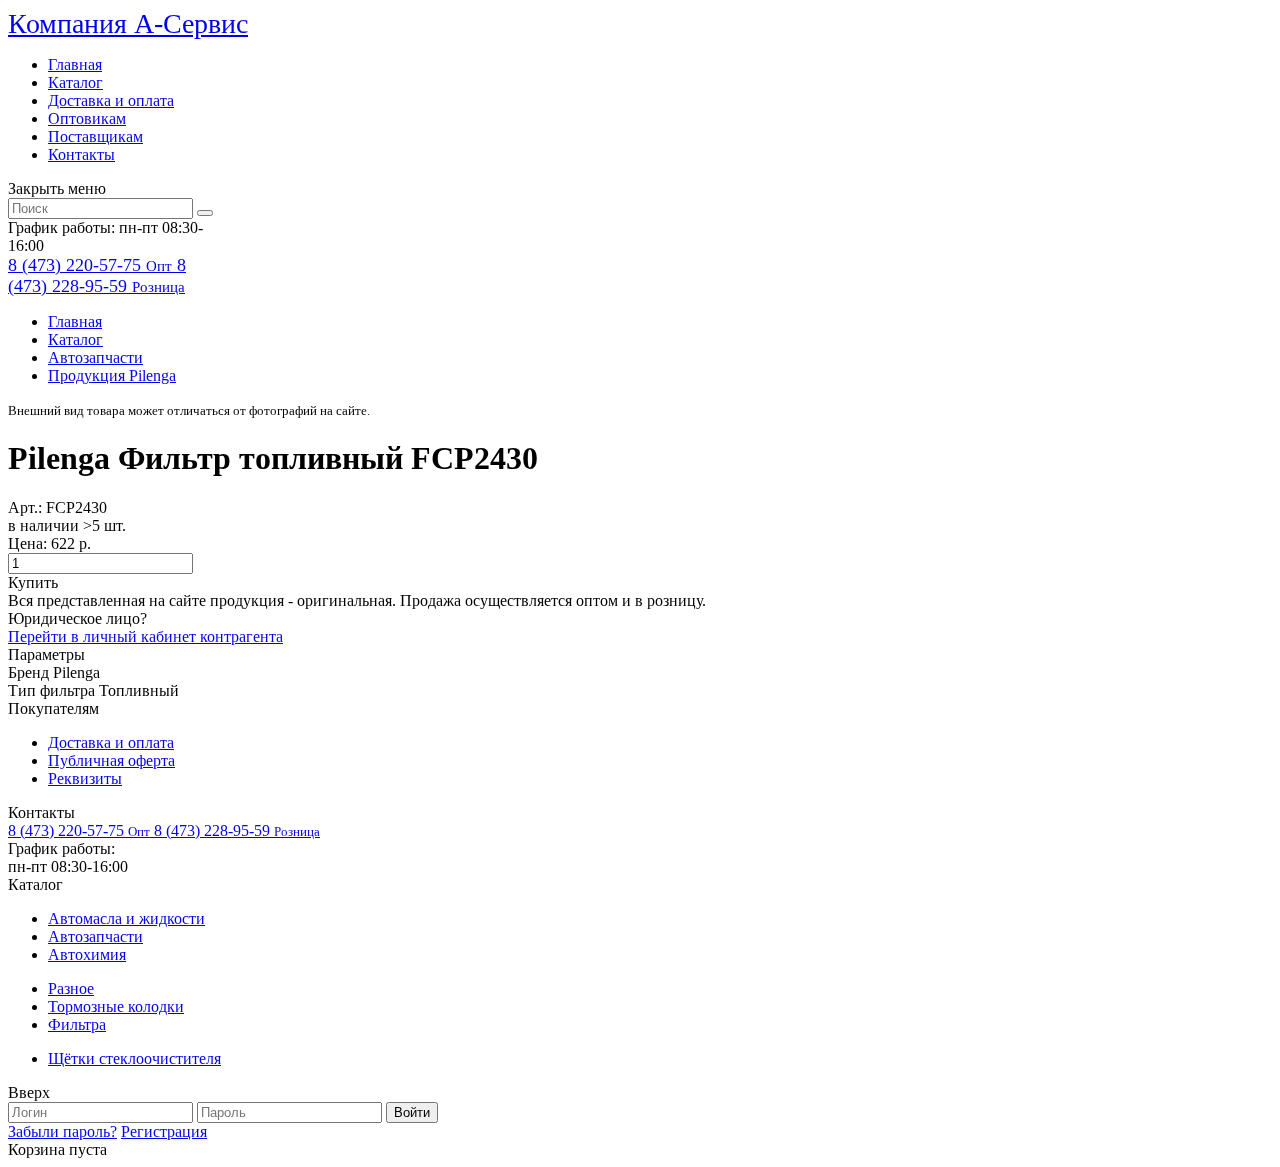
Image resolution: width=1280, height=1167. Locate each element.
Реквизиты (85, 778)
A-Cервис (128, 23)
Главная (75, 64)
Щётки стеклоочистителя (134, 1058)
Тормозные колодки (116, 1006)
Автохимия (87, 954)
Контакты (81, 154)
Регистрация (164, 1131)
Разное (71, 988)
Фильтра (77, 1024)
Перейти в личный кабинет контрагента (145, 636)
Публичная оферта (111, 760)
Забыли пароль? (62, 1131)
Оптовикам (87, 118)
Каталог (75, 82)
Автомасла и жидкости (126, 918)
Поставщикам (95, 136)
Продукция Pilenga (112, 375)
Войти (412, 1112)
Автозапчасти (95, 357)
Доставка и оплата (111, 100)
